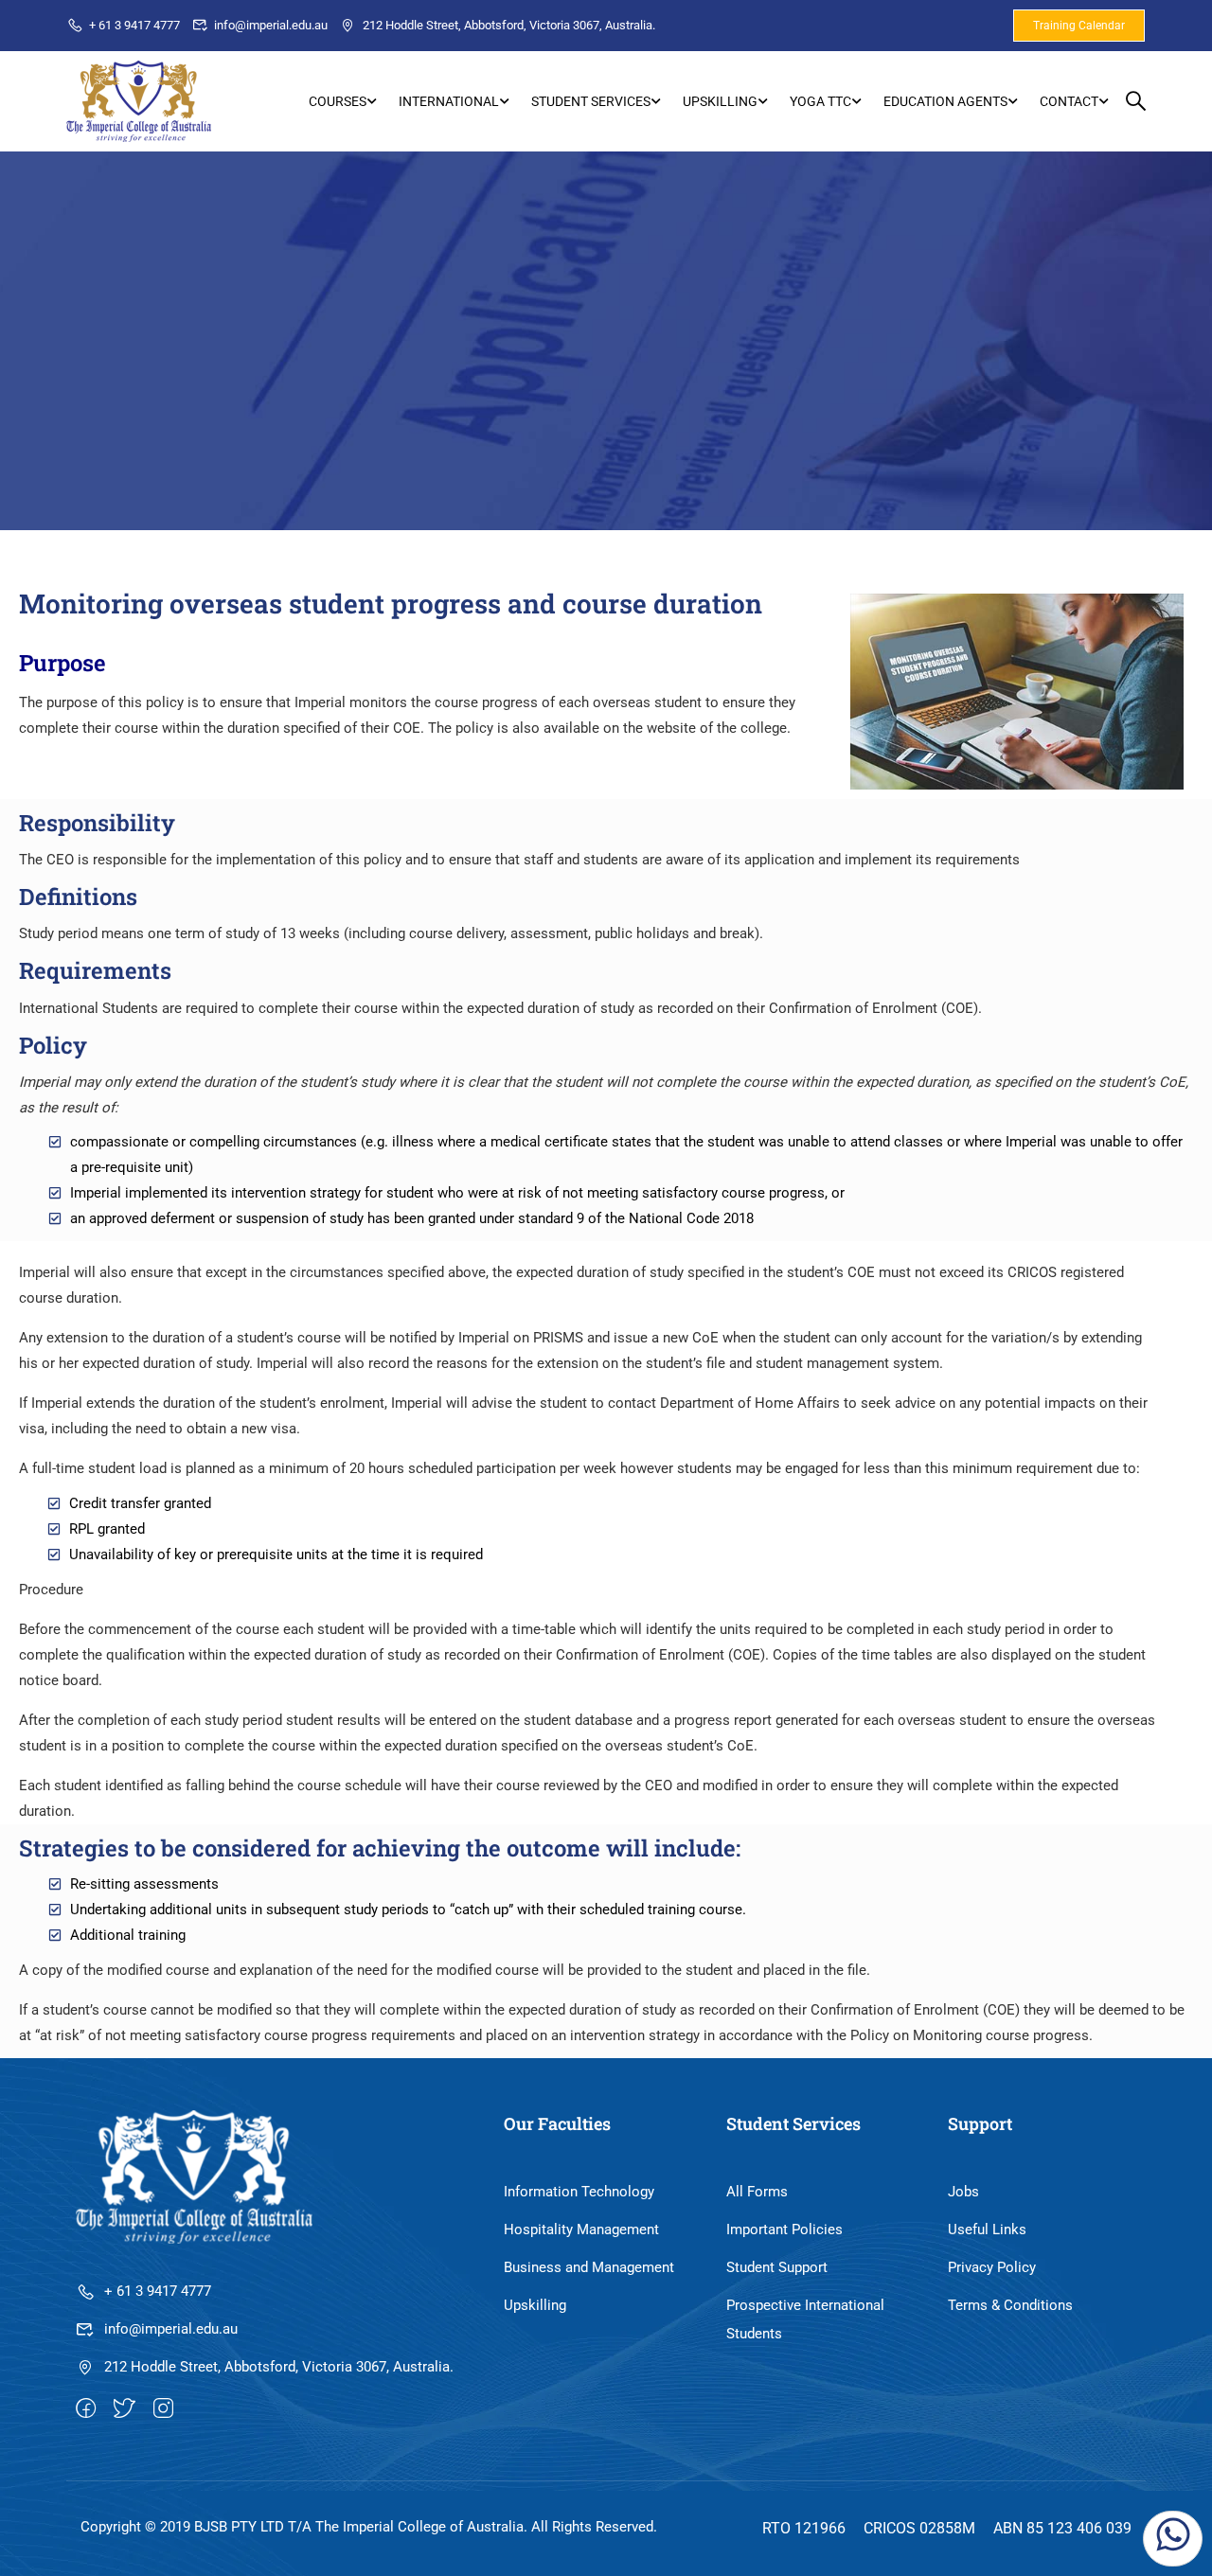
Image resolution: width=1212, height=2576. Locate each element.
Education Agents (945, 101)
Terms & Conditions (1010, 2305)
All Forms (757, 2192)
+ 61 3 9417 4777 (134, 25)
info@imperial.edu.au (271, 25)
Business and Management (589, 2267)
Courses (338, 101)
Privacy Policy (992, 2267)
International (449, 101)
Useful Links (987, 2230)
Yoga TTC (820, 101)
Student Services (591, 101)
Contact (1069, 101)
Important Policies (784, 2230)
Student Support (777, 2267)
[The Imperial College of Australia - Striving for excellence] (139, 101)
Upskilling (720, 101)
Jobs (963, 2192)
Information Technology (579, 2192)
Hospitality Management (581, 2230)
